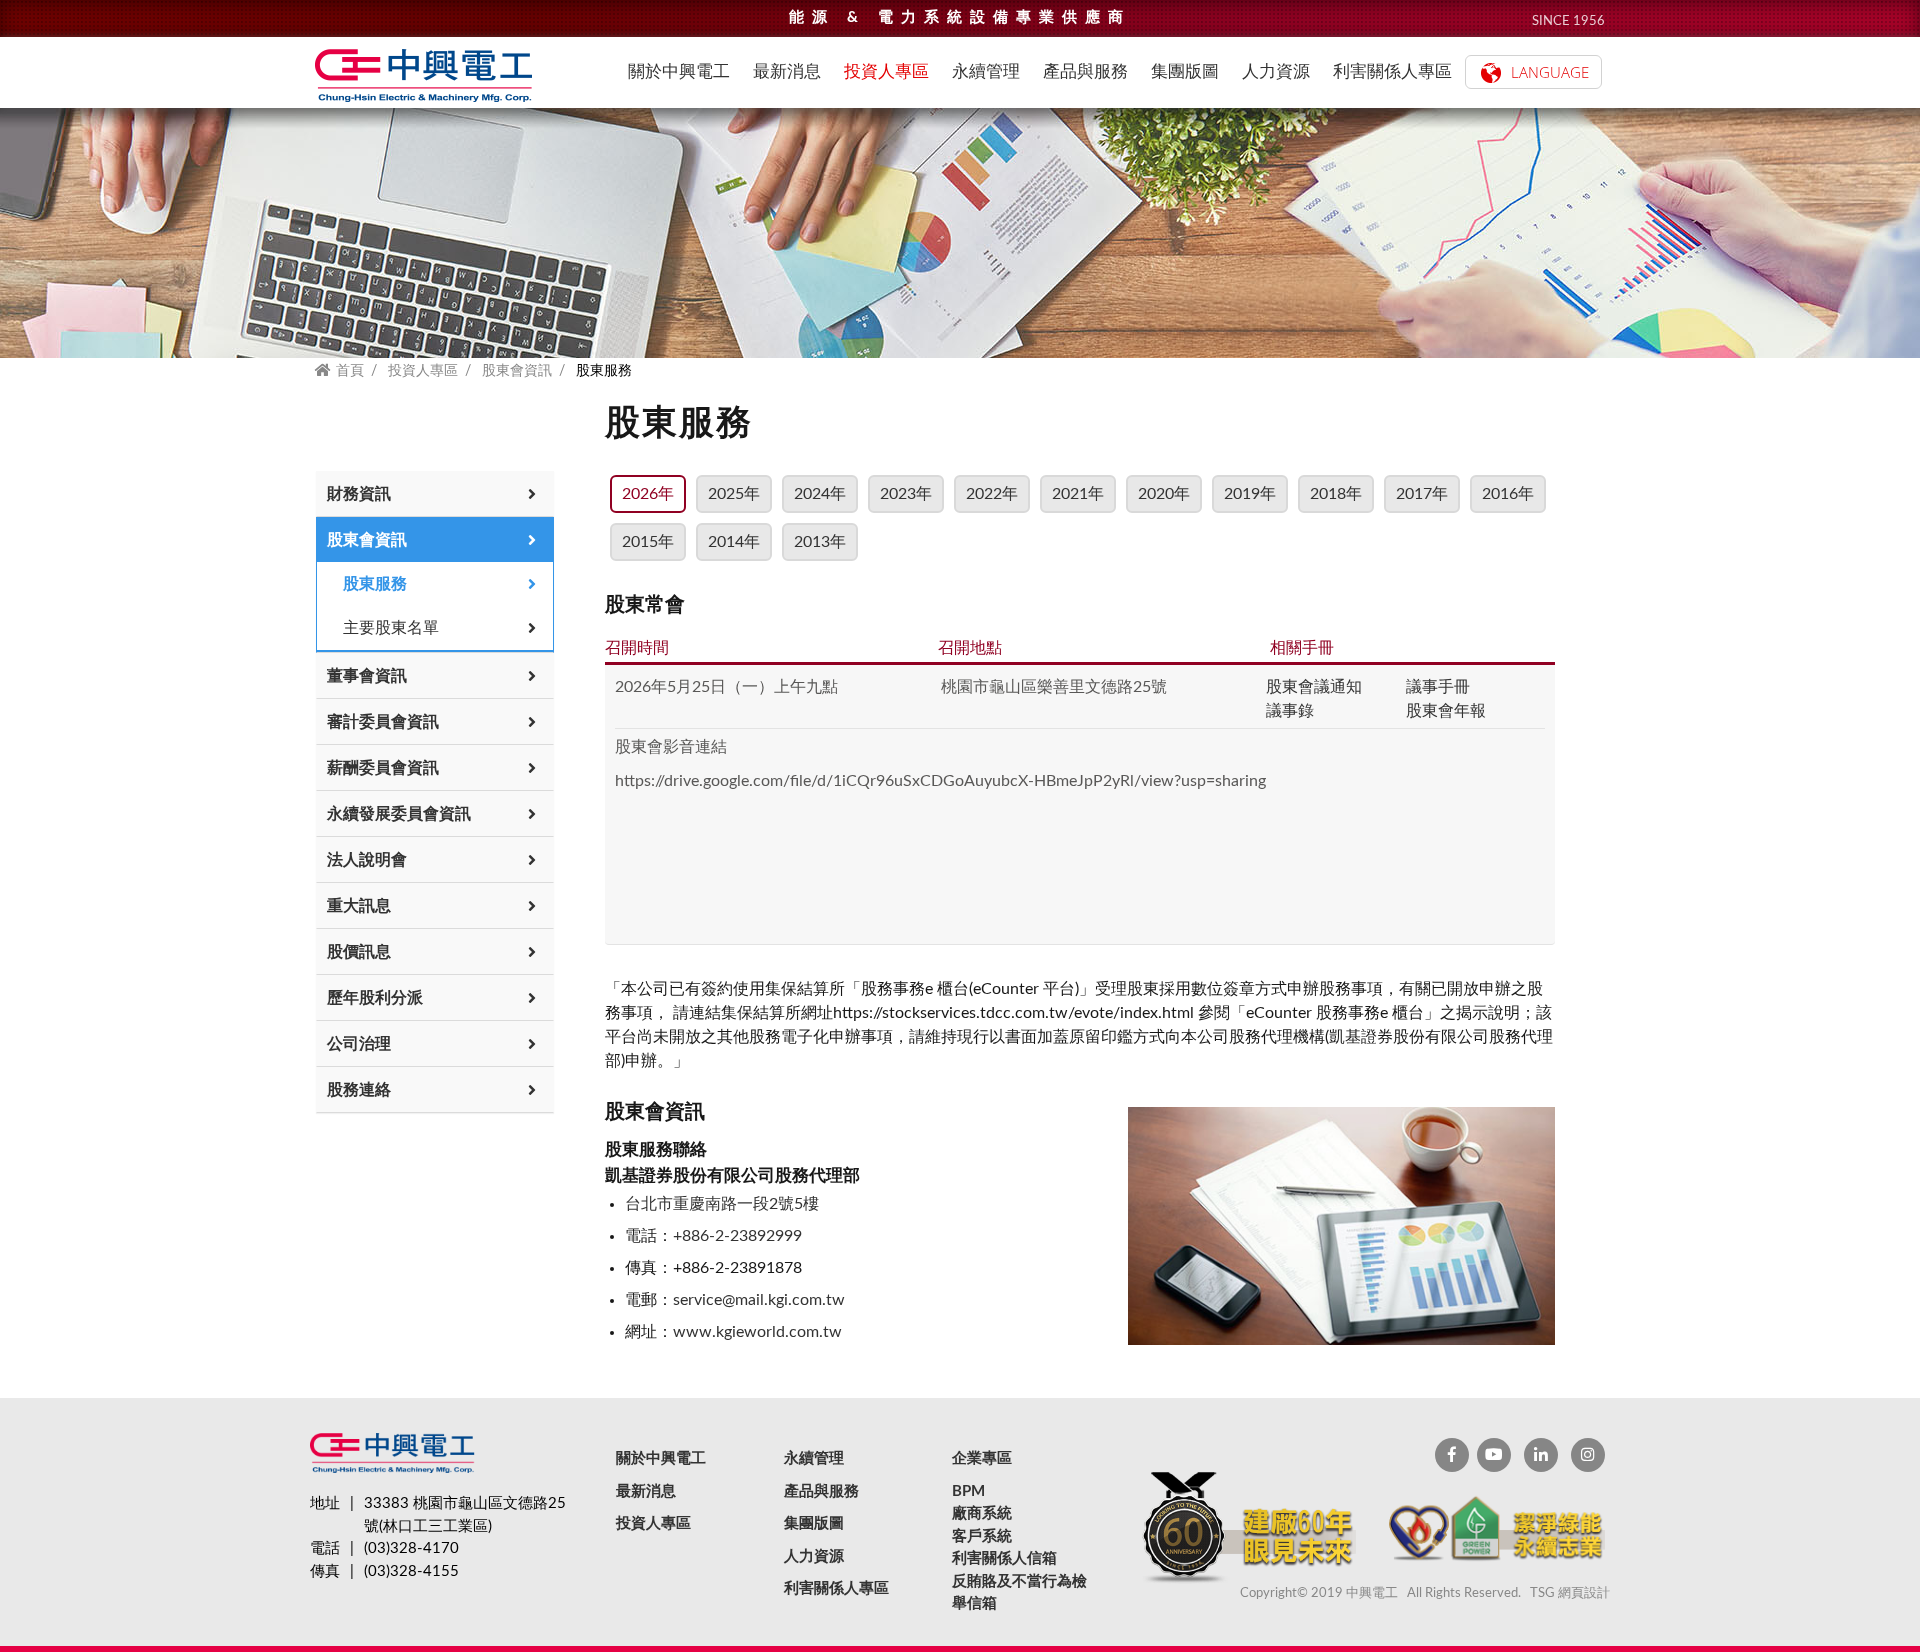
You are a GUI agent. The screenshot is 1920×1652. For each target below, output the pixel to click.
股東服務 (375, 584)
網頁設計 (1584, 1593)
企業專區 (982, 1458)
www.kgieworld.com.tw (757, 1332)
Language (1550, 72)
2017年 (1422, 494)
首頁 (350, 371)
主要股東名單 (391, 628)
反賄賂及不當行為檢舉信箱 (1019, 1593)
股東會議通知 (1314, 687)
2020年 (1164, 494)
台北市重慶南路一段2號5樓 (722, 1204)
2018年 (1336, 494)
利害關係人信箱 (1004, 1558)
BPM (968, 1491)
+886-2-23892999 (737, 1236)
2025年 (734, 494)
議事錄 (1290, 711)
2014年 (734, 542)
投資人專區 (423, 371)
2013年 (820, 542)
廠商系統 (982, 1513)
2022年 (992, 494)
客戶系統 (982, 1536)
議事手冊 (1438, 687)
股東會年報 (1446, 711)
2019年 (1250, 494)
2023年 (906, 494)
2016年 (1508, 494)
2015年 (648, 542)
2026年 (648, 494)
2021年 (1078, 494)
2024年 (820, 494)
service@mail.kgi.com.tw (759, 1300)
